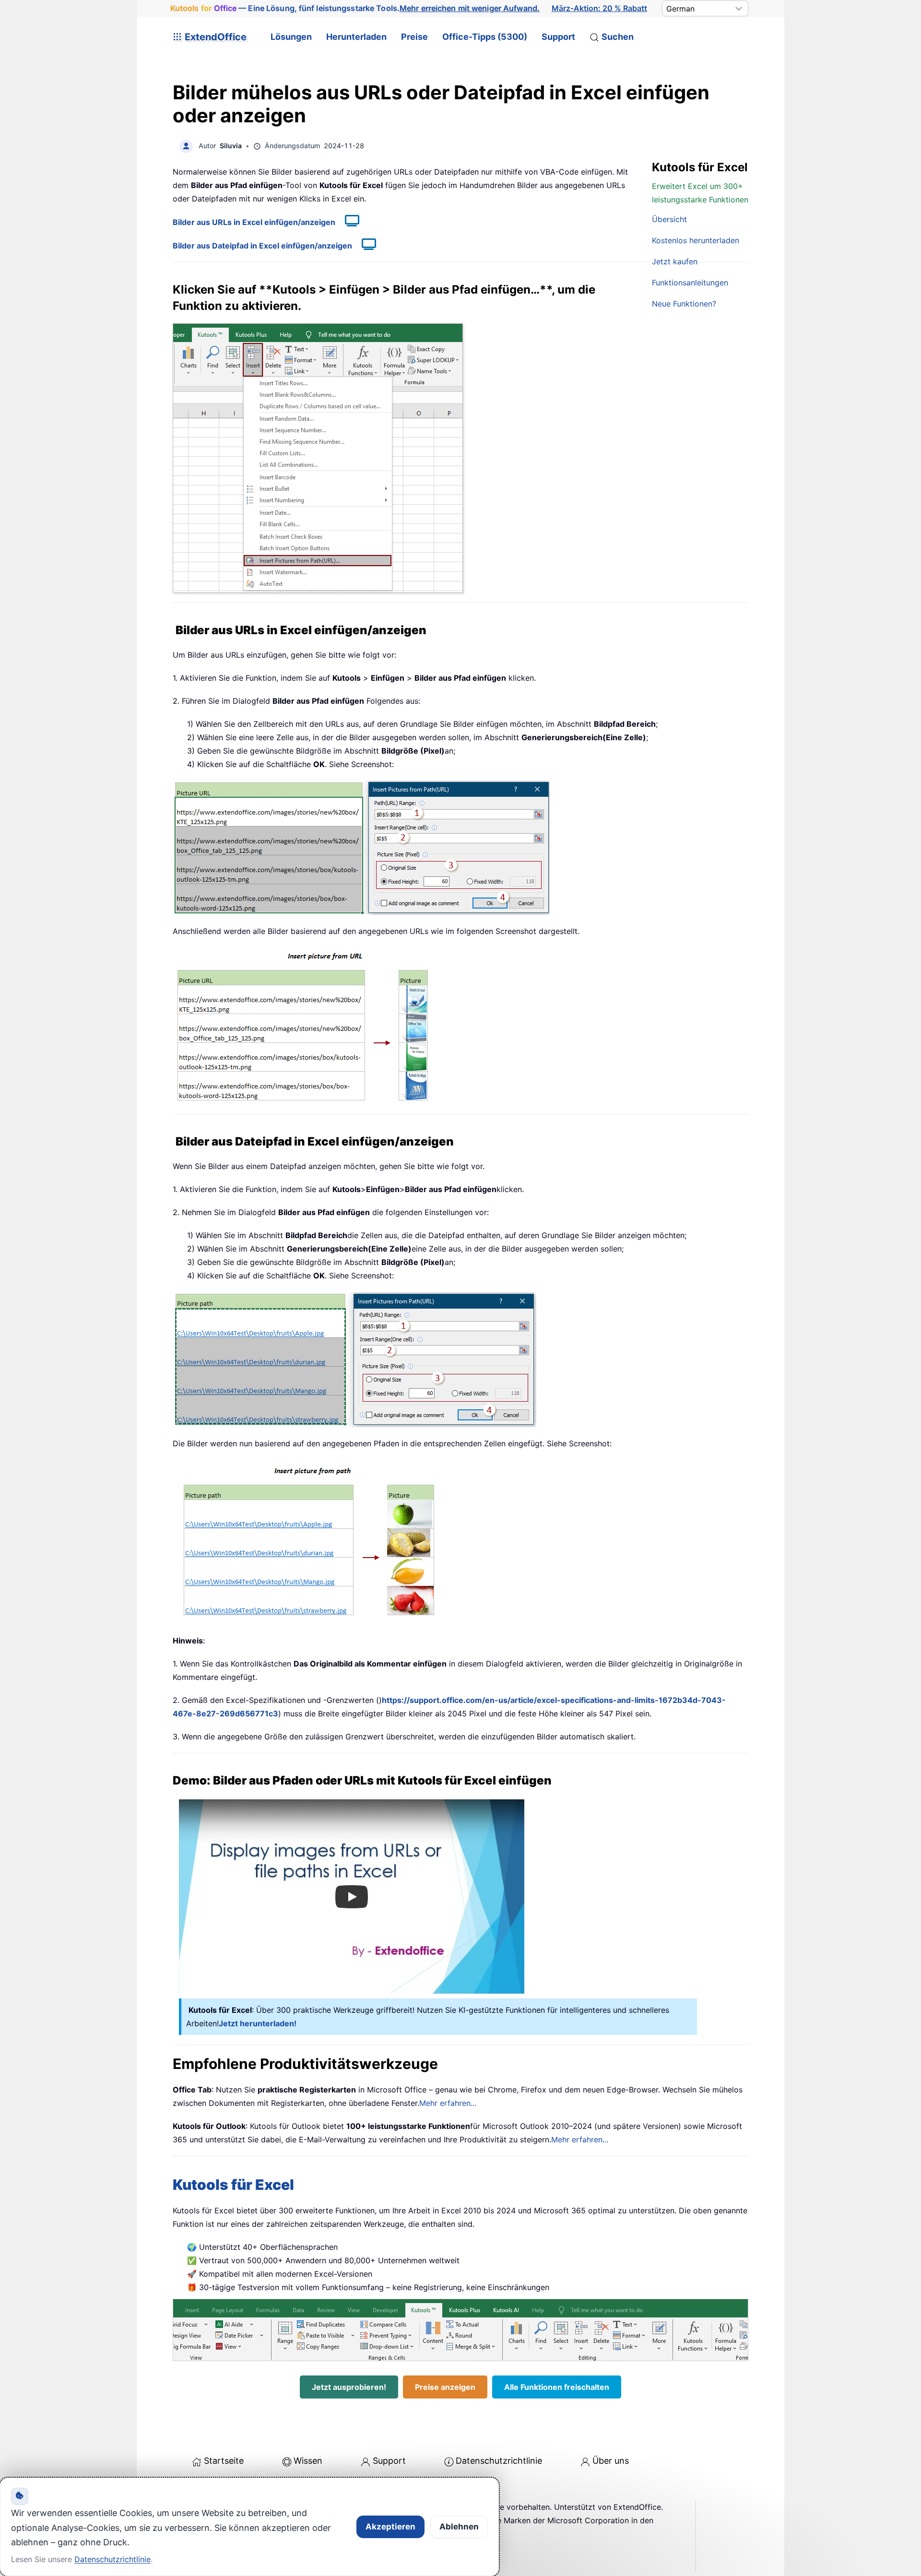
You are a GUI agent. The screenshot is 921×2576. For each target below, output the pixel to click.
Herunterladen (356, 37)
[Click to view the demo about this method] (347, 222)
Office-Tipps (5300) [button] (485, 37)
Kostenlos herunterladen (696, 240)
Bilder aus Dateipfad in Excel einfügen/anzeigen (262, 246)
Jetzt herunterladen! (258, 2023)
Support (558, 37)
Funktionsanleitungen (690, 283)
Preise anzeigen (445, 2387)
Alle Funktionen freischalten (557, 2387)
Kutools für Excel (233, 2185)
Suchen (618, 37)
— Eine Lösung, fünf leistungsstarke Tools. (355, 8)
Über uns (611, 2461)
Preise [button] (414, 37)
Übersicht (669, 219)
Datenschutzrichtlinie (499, 2461)
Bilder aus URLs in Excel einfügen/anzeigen (254, 222)
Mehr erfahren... (448, 2103)
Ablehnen (459, 2527)
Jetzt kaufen (675, 261)
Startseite (224, 2461)
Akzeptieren (390, 2527)
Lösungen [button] (291, 37)
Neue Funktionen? (684, 304)
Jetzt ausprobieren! (349, 2387)
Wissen (308, 2461)
